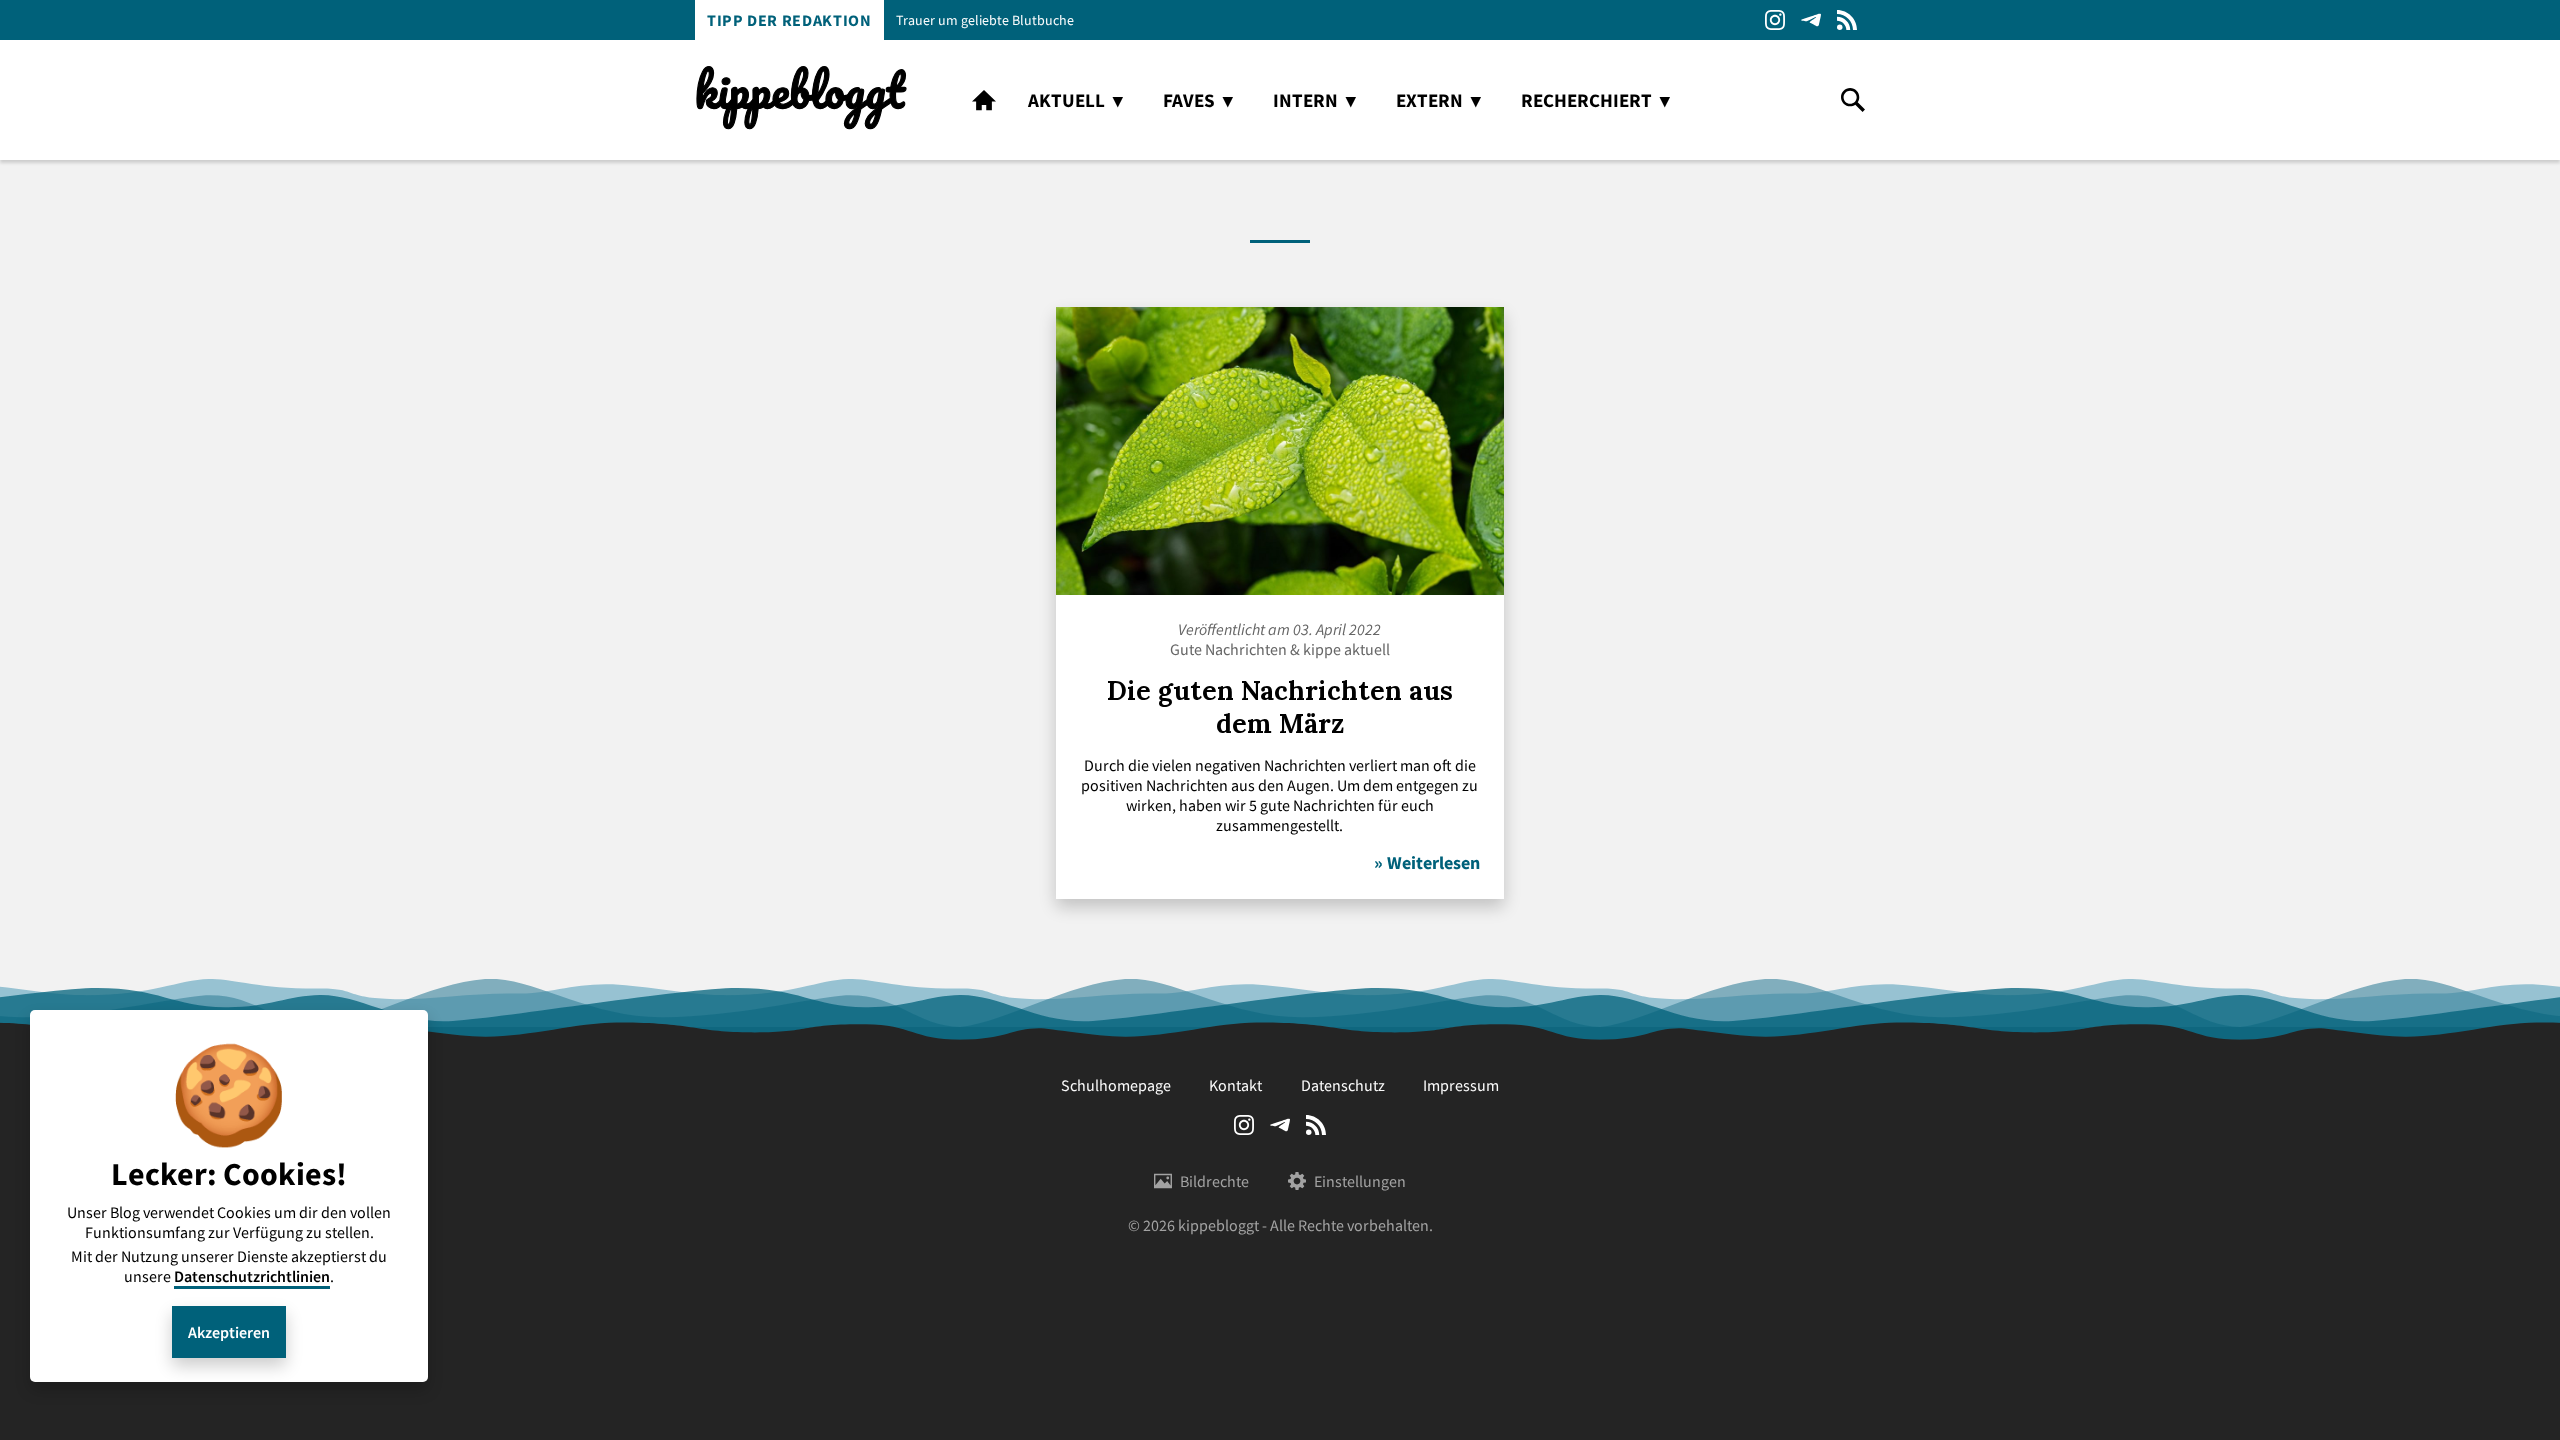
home (984, 100)
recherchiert (1586, 100)
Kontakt (1235, 1085)
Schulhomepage (1116, 1085)
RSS (1847, 20)
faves (1189, 100)
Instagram (1775, 20)
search (1853, 100)
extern (1429, 100)
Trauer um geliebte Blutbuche (985, 20)
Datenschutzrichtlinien (252, 1276)
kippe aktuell (1346, 649)
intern (1305, 100)
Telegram (1811, 20)
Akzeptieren (229, 1332)
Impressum (1461, 1085)
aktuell (1066, 100)
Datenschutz (1343, 1085)
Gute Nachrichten (1228, 649)
